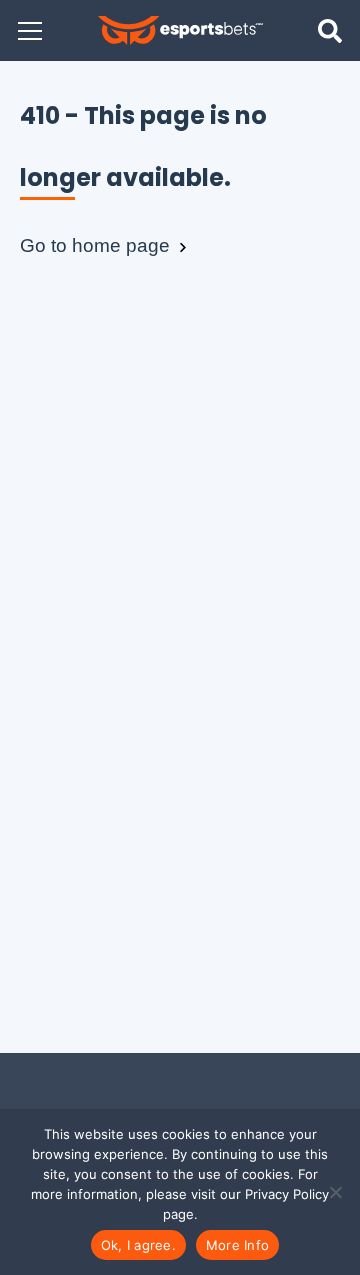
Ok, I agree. (138, 1245)
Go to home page (97, 245)
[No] (335, 1192)
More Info (237, 1245)
